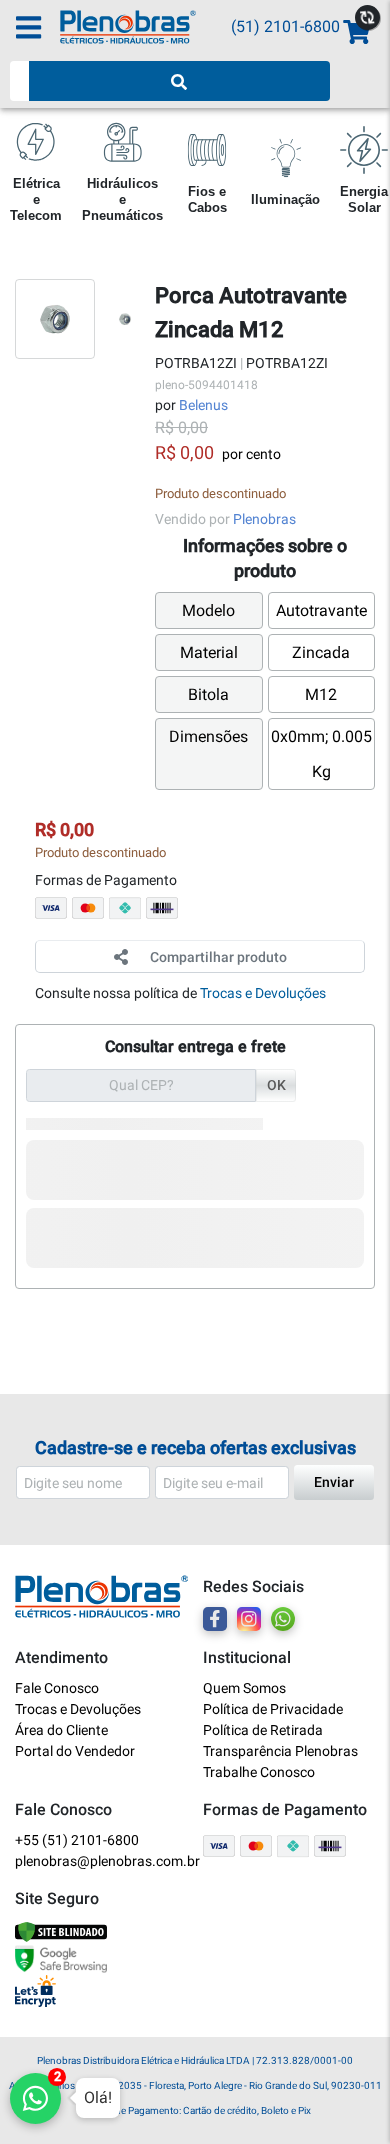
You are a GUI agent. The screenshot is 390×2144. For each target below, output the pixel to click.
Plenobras (264, 519)
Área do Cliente (61, 1730)
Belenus (203, 405)
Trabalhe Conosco (259, 1772)
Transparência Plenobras (280, 1751)
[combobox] (19, 81)
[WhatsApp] (283, 1619)
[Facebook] (215, 1619)
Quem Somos (244, 1688)
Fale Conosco (57, 1688)
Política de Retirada (263, 1730)
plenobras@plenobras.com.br (101, 1861)
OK (276, 1085)
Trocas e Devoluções (263, 993)
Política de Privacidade (273, 1709)
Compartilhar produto (218, 957)
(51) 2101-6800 (285, 26)
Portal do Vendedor (75, 1751)
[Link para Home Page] (145, 27)
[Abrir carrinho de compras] (355, 32)
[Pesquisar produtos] (180, 81)
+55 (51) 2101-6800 (77, 1840)
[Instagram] (249, 1619)
